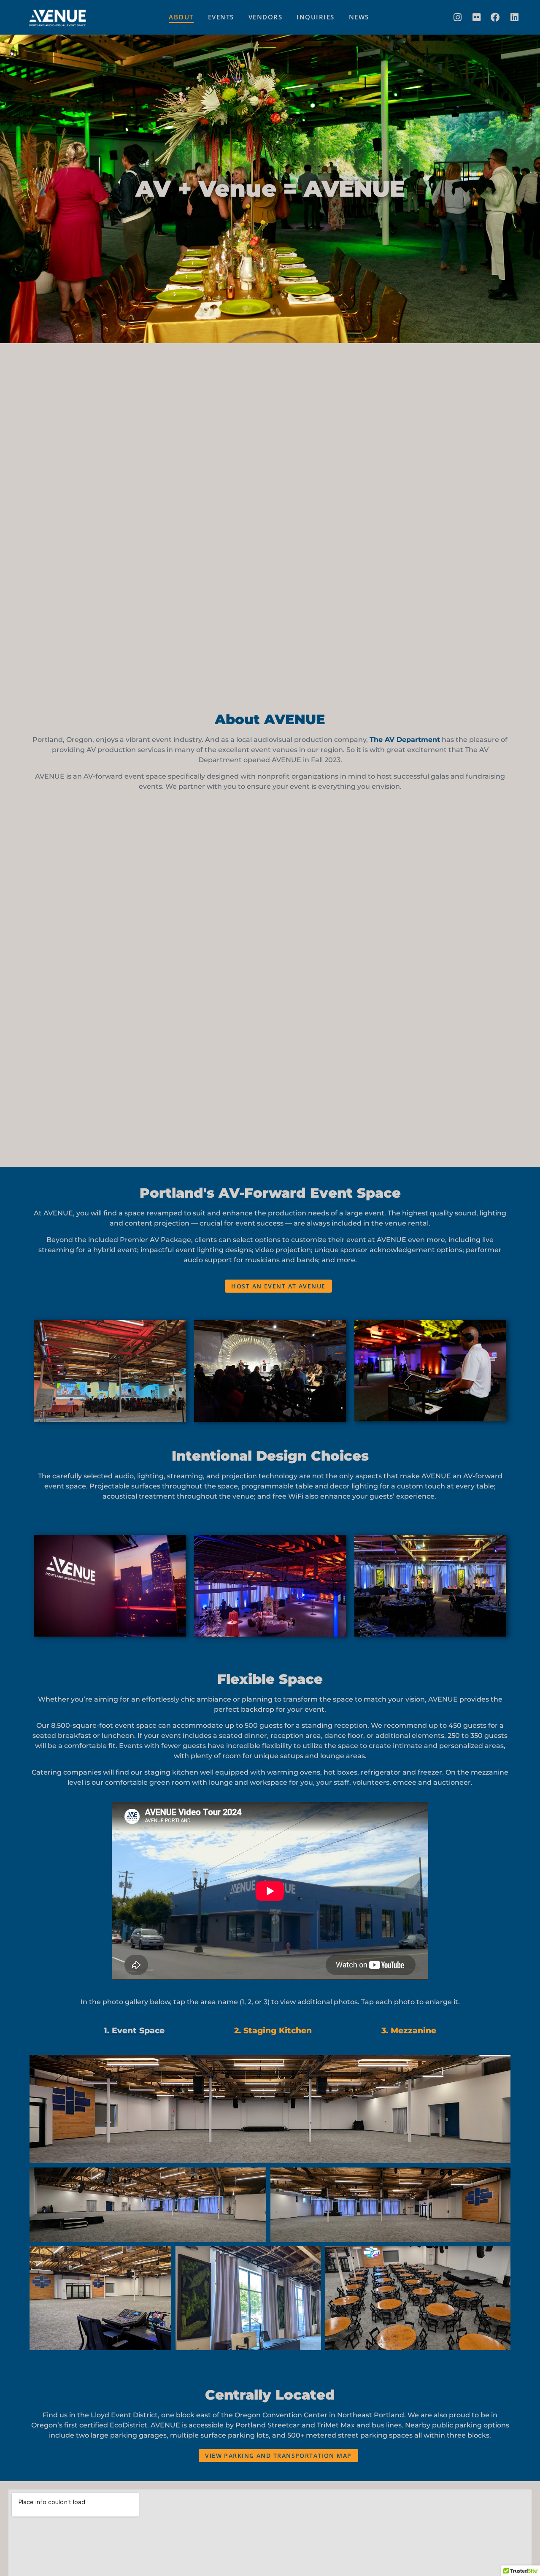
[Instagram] (457, 17)
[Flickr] (476, 17)
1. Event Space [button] (134, 2030)
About (181, 17)
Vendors (266, 17)
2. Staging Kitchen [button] (273, 2030)
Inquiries (316, 17)
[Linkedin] (514, 17)
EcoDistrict (128, 2425)
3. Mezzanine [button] (409, 2030)
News (359, 17)
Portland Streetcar (268, 2425)
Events (221, 17)
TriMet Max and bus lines (359, 2425)
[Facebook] (495, 17)
